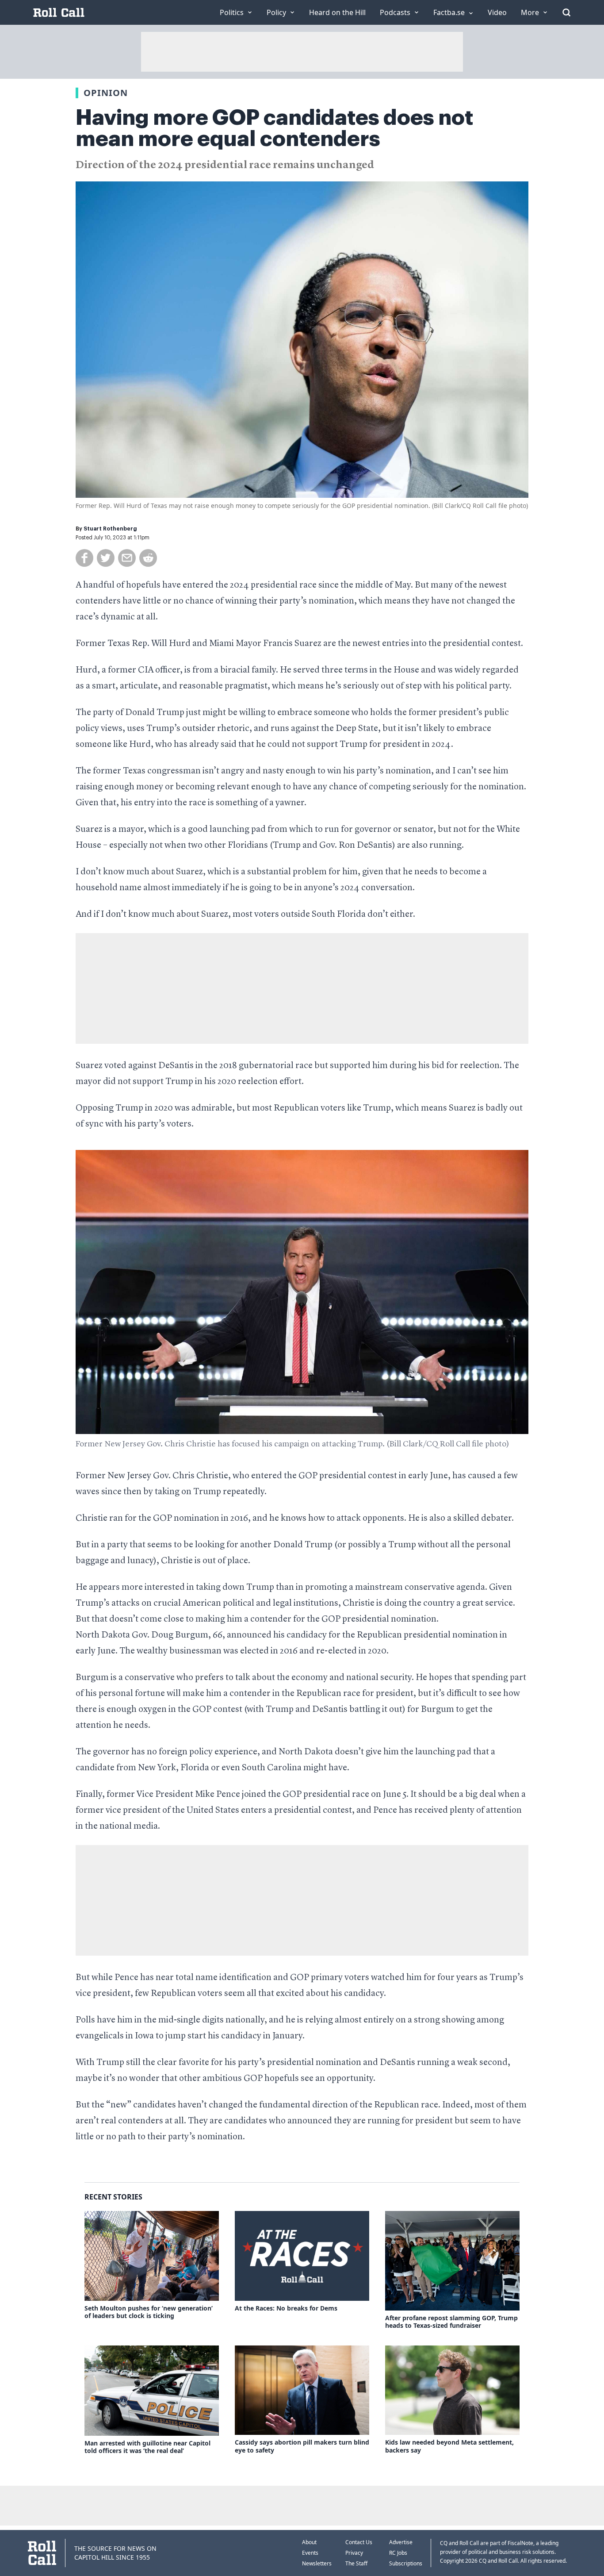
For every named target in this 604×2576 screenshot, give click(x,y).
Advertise (401, 2542)
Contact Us (359, 2542)
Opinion (106, 93)
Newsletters (317, 2563)
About (309, 2542)
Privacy (354, 2553)
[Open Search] (566, 12)
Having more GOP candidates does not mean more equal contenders (274, 128)
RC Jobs (398, 2553)
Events (310, 2553)
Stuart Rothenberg (110, 529)
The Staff (356, 2563)
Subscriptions (406, 2563)
